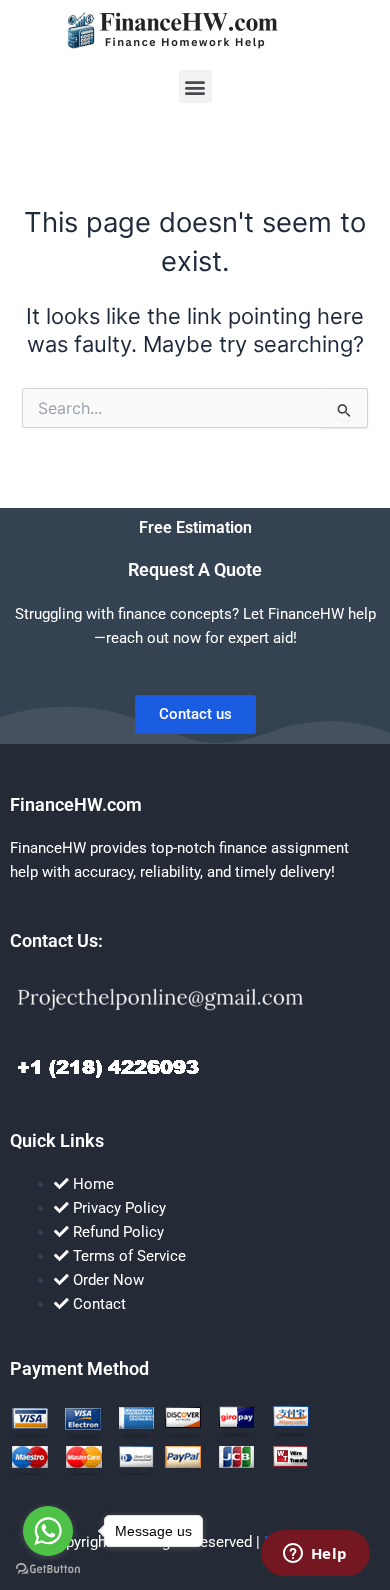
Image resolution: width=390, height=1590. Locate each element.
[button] (195, 86)
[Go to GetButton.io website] (48, 1569)
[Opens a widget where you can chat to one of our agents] (315, 1555)
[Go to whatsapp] (48, 1531)
